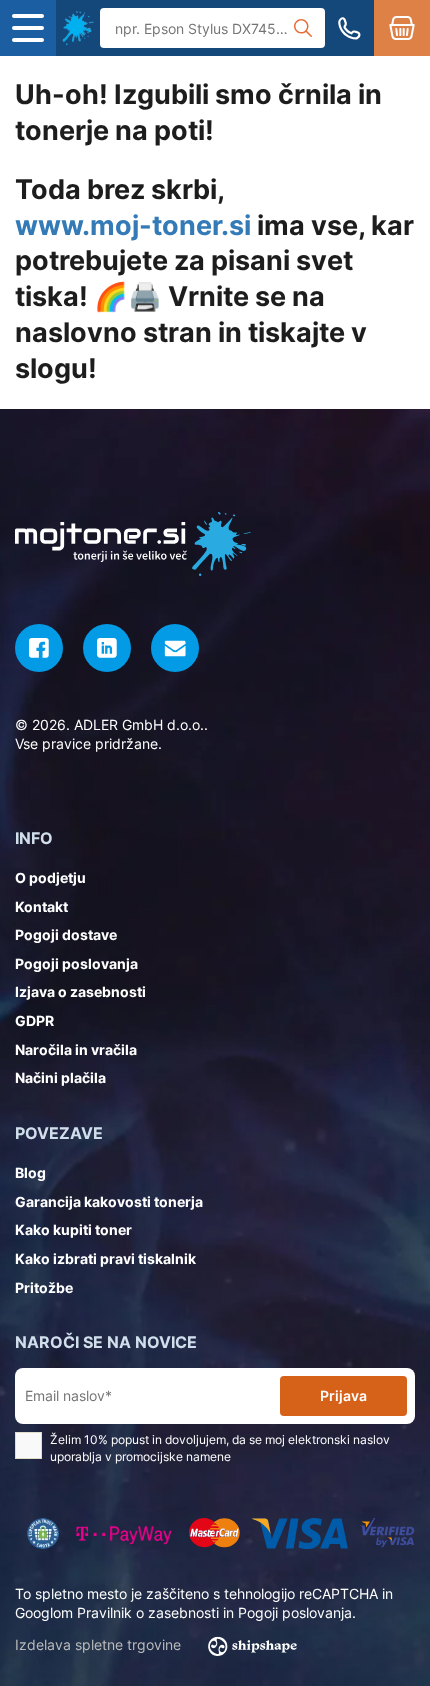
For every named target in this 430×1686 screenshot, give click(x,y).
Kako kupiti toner (73, 1229)
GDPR (34, 1020)
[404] (78, 28)
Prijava (343, 1395)
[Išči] (303, 28)
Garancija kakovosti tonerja (109, 1201)
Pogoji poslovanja (76, 963)
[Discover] (387, 1533)
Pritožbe (44, 1287)
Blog (30, 1172)
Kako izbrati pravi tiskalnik (105, 1258)
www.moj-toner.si (133, 225)
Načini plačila (60, 1077)
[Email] (175, 648)
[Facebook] (39, 648)
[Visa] (300, 1533)
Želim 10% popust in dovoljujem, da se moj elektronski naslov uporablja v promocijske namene (220, 1448)
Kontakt (41, 906)
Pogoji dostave (66, 934)
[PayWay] (124, 1533)
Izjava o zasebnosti (80, 991)
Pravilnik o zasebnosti (148, 1612)
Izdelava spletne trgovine (100, 1644)
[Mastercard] (214, 1533)
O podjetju (50, 877)
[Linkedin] (107, 648)
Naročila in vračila (76, 1049)
